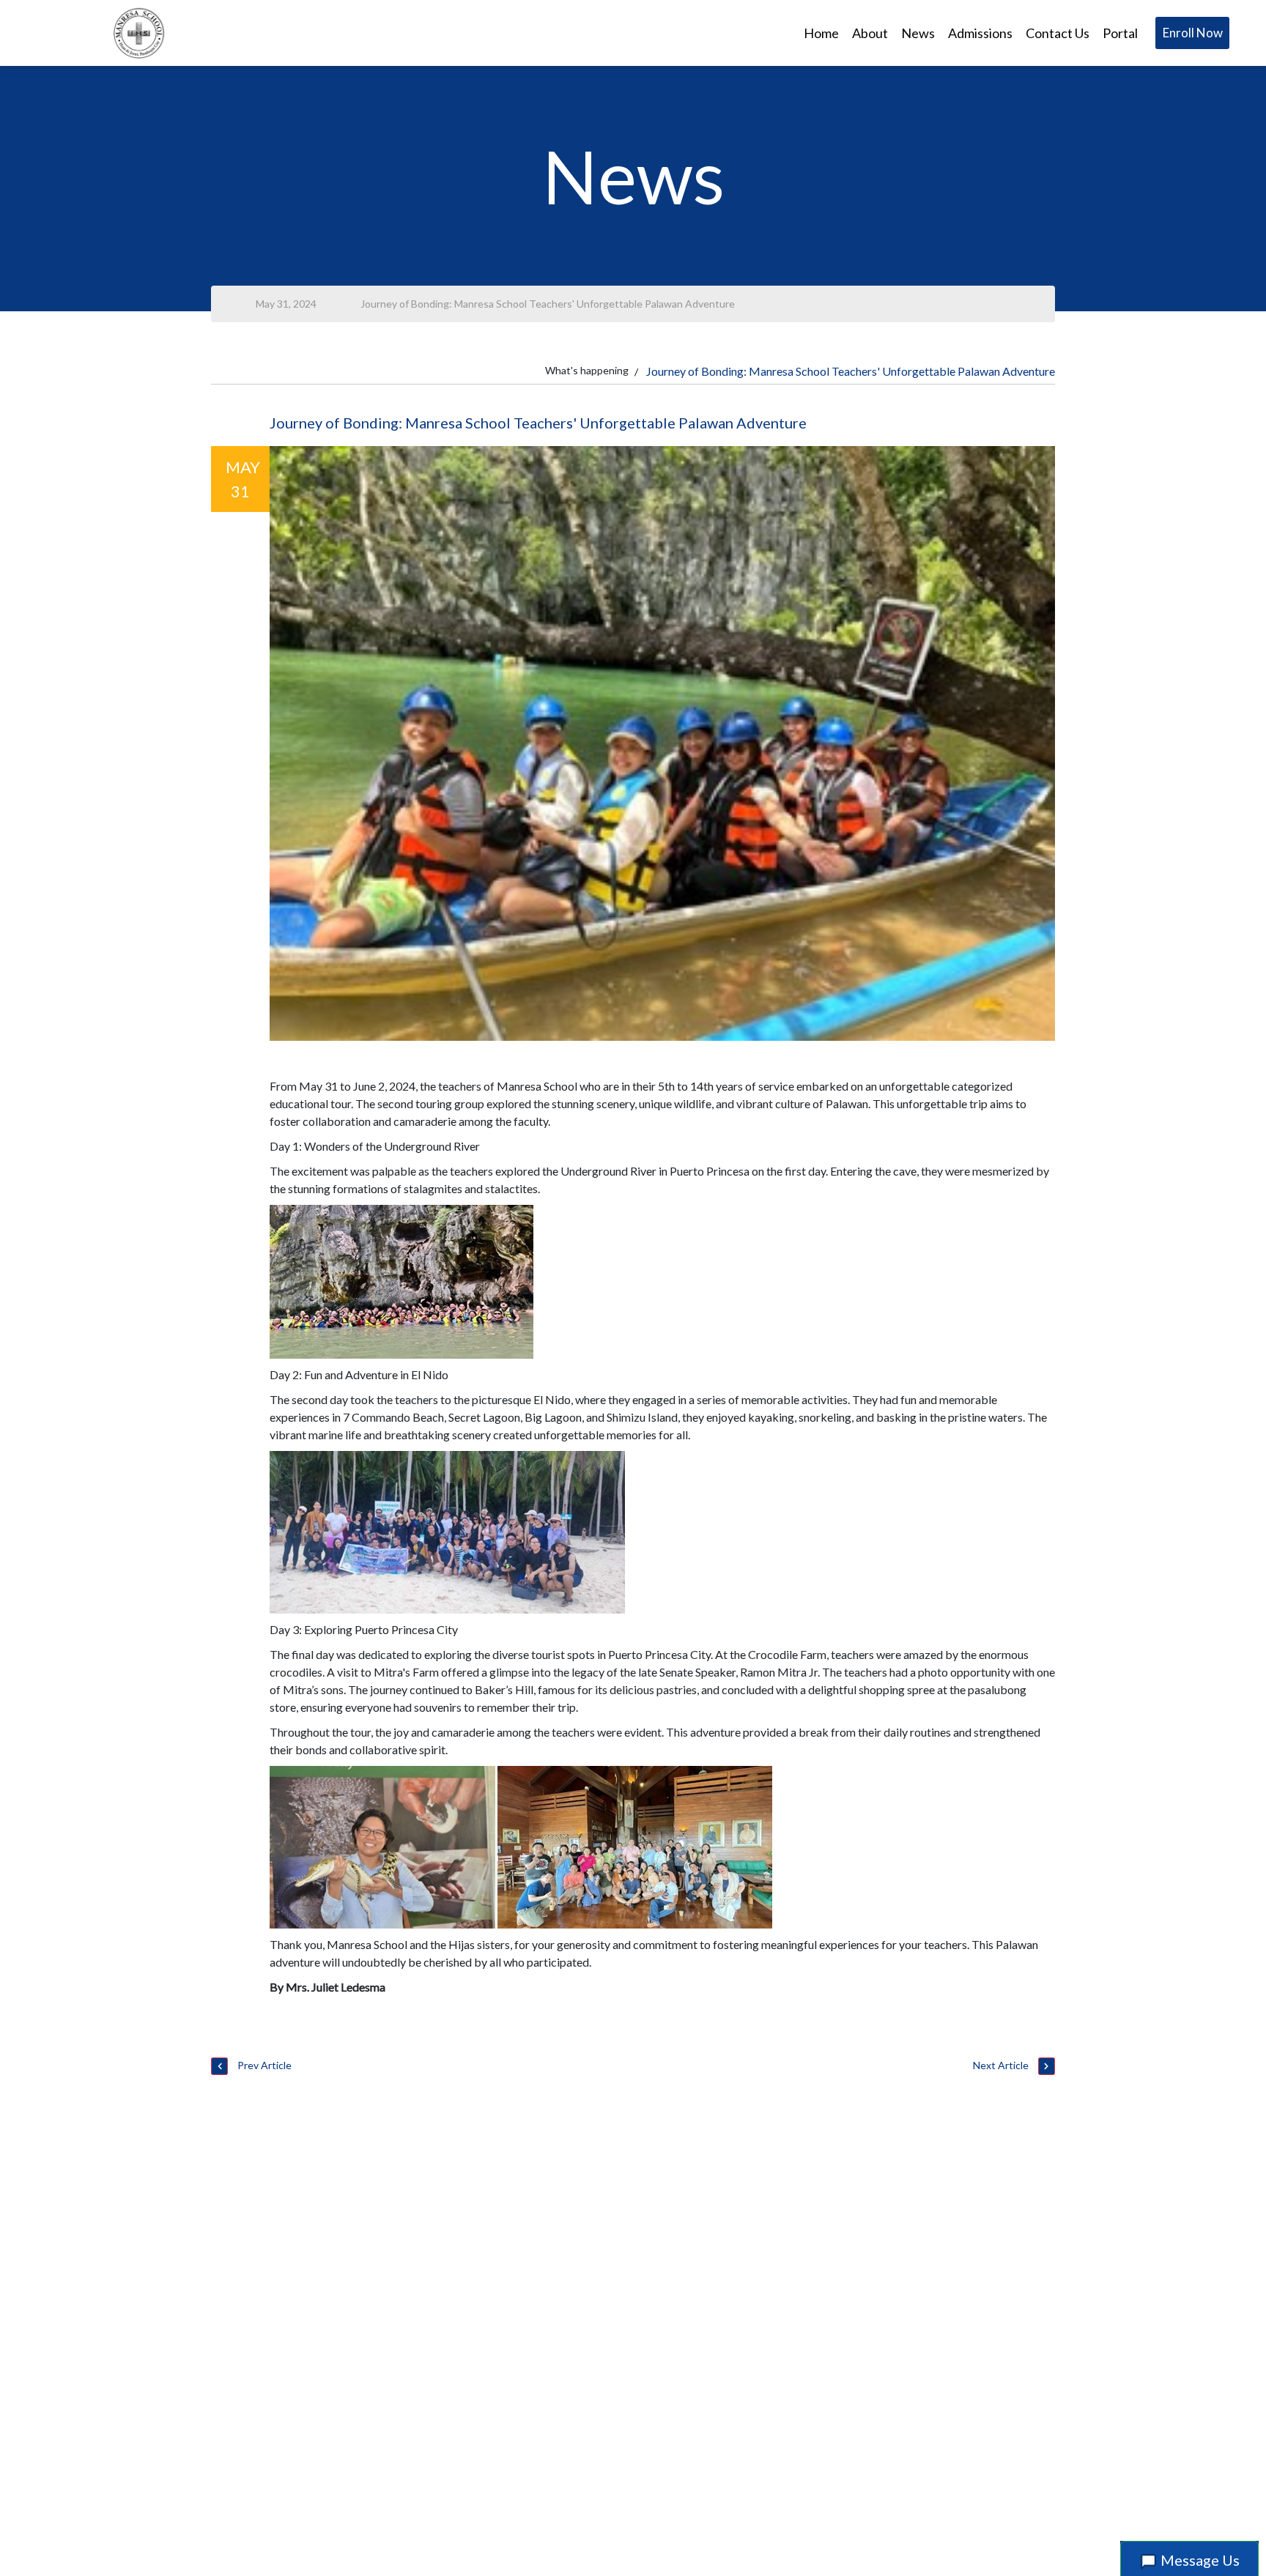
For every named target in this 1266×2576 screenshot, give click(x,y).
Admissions (980, 33)
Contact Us (1058, 33)
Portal (1120, 33)
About (870, 33)
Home (821, 33)
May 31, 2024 (286, 304)
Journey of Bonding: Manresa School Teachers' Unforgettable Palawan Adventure (548, 304)
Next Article (1002, 2065)
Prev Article (263, 2065)
